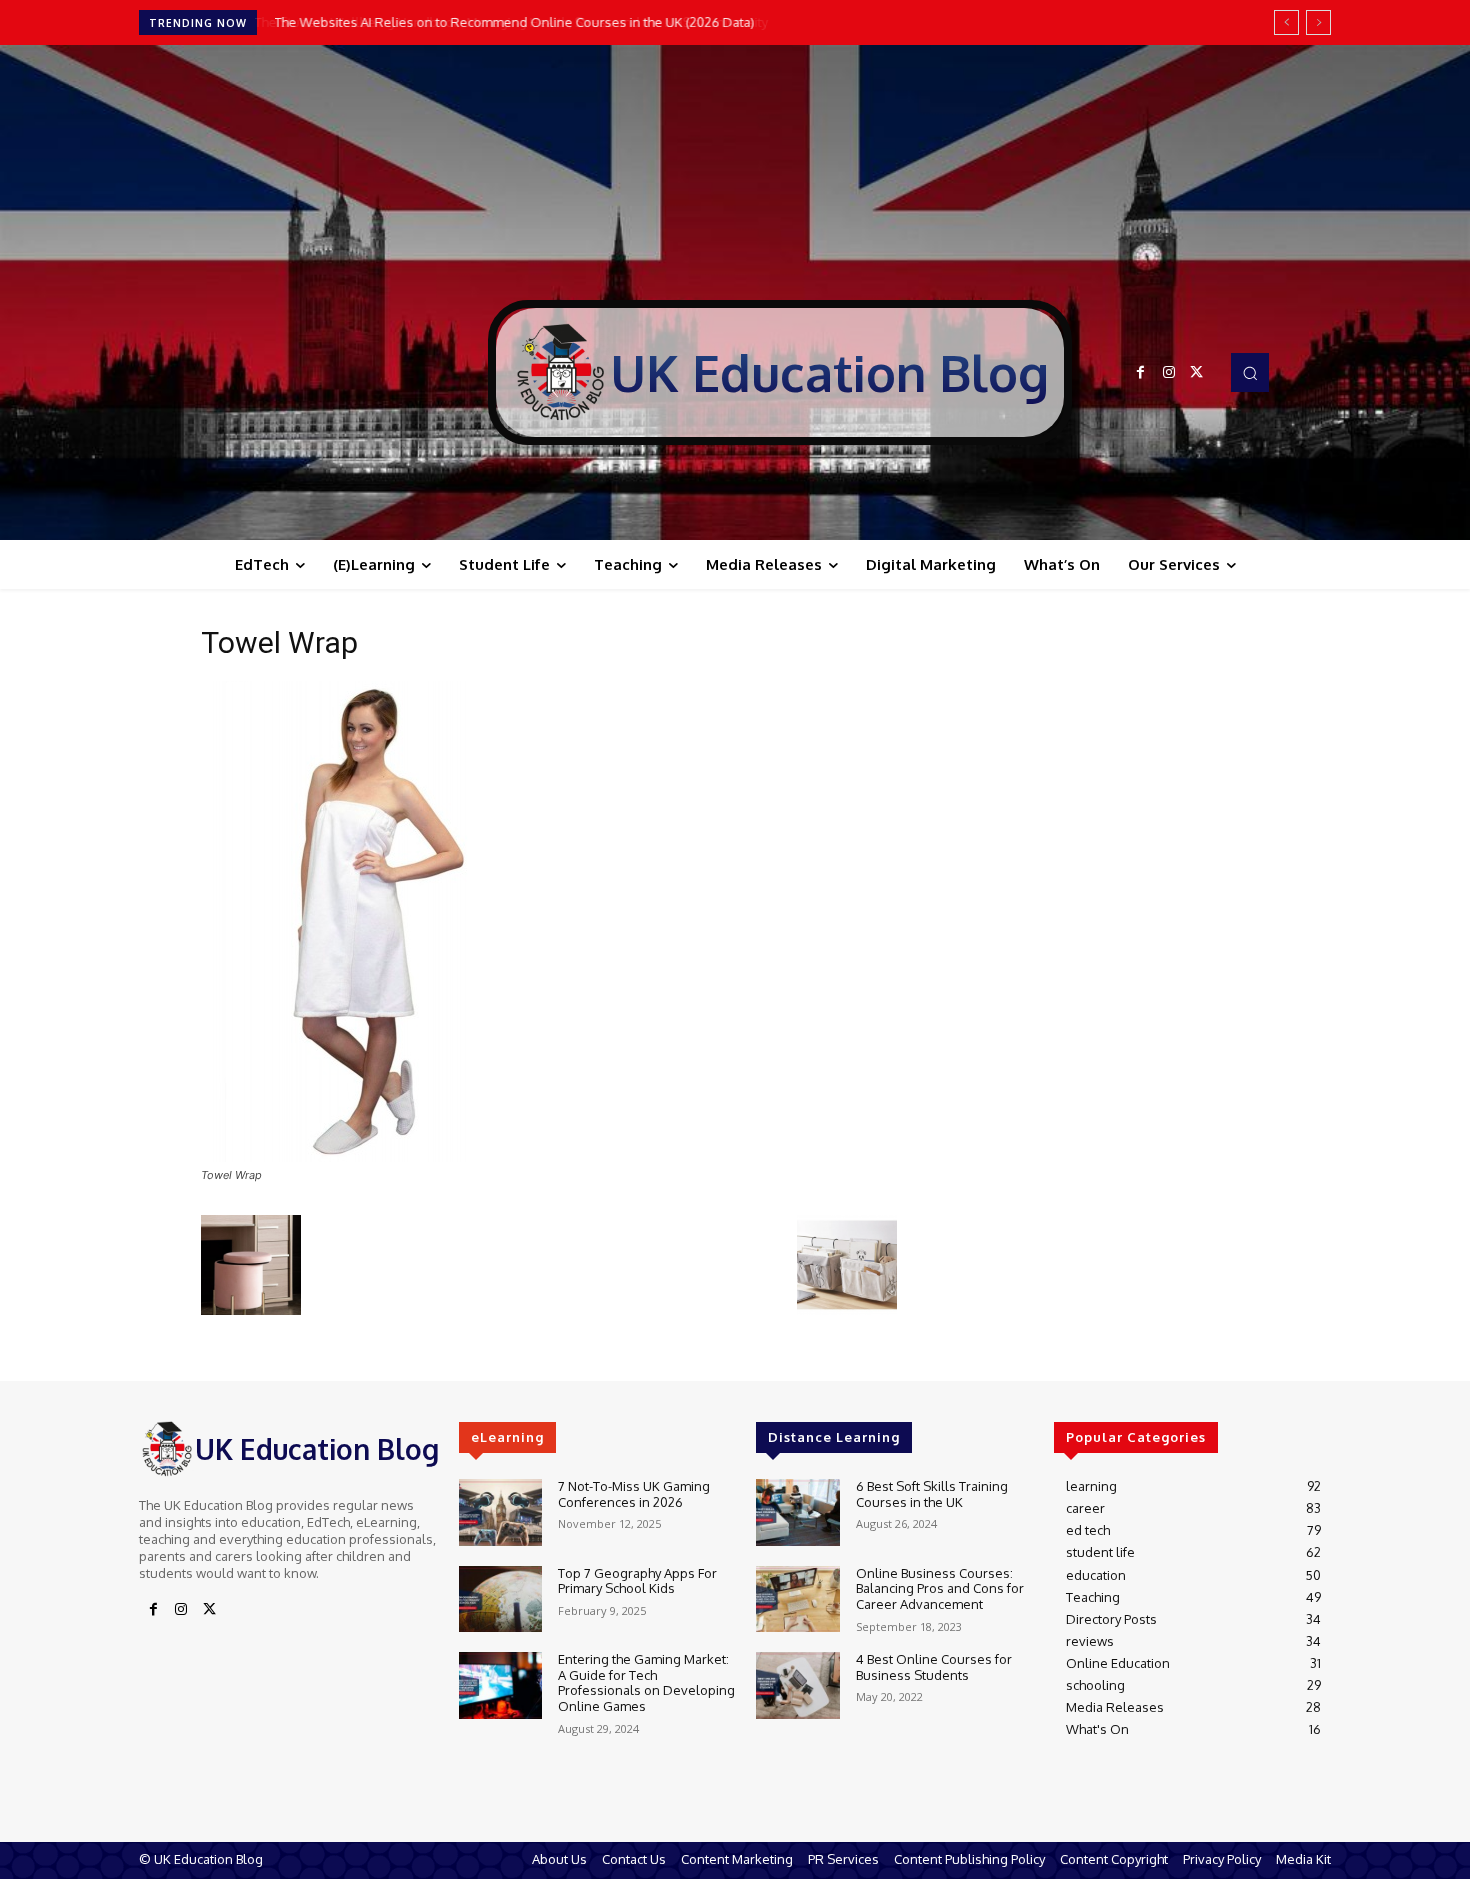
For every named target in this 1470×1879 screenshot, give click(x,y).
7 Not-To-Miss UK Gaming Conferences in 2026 (634, 1494)
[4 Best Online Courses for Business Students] (797, 1685)
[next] (1318, 22)
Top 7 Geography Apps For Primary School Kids (637, 1581)
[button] (1250, 372)
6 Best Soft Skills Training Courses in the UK (932, 1494)
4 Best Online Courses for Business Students (934, 1667)
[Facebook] (1141, 373)
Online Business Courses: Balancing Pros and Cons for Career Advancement (940, 1588)
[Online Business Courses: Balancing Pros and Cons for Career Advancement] (797, 1599)
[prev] (1286, 22)
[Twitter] (1197, 373)
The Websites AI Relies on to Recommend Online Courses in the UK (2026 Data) (512, 22)
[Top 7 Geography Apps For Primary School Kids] (500, 1599)
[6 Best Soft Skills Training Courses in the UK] (797, 1512)
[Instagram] (1169, 373)
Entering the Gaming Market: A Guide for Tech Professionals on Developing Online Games (646, 1682)
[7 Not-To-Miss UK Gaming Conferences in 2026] (500, 1512)
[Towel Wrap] (348, 1156)
